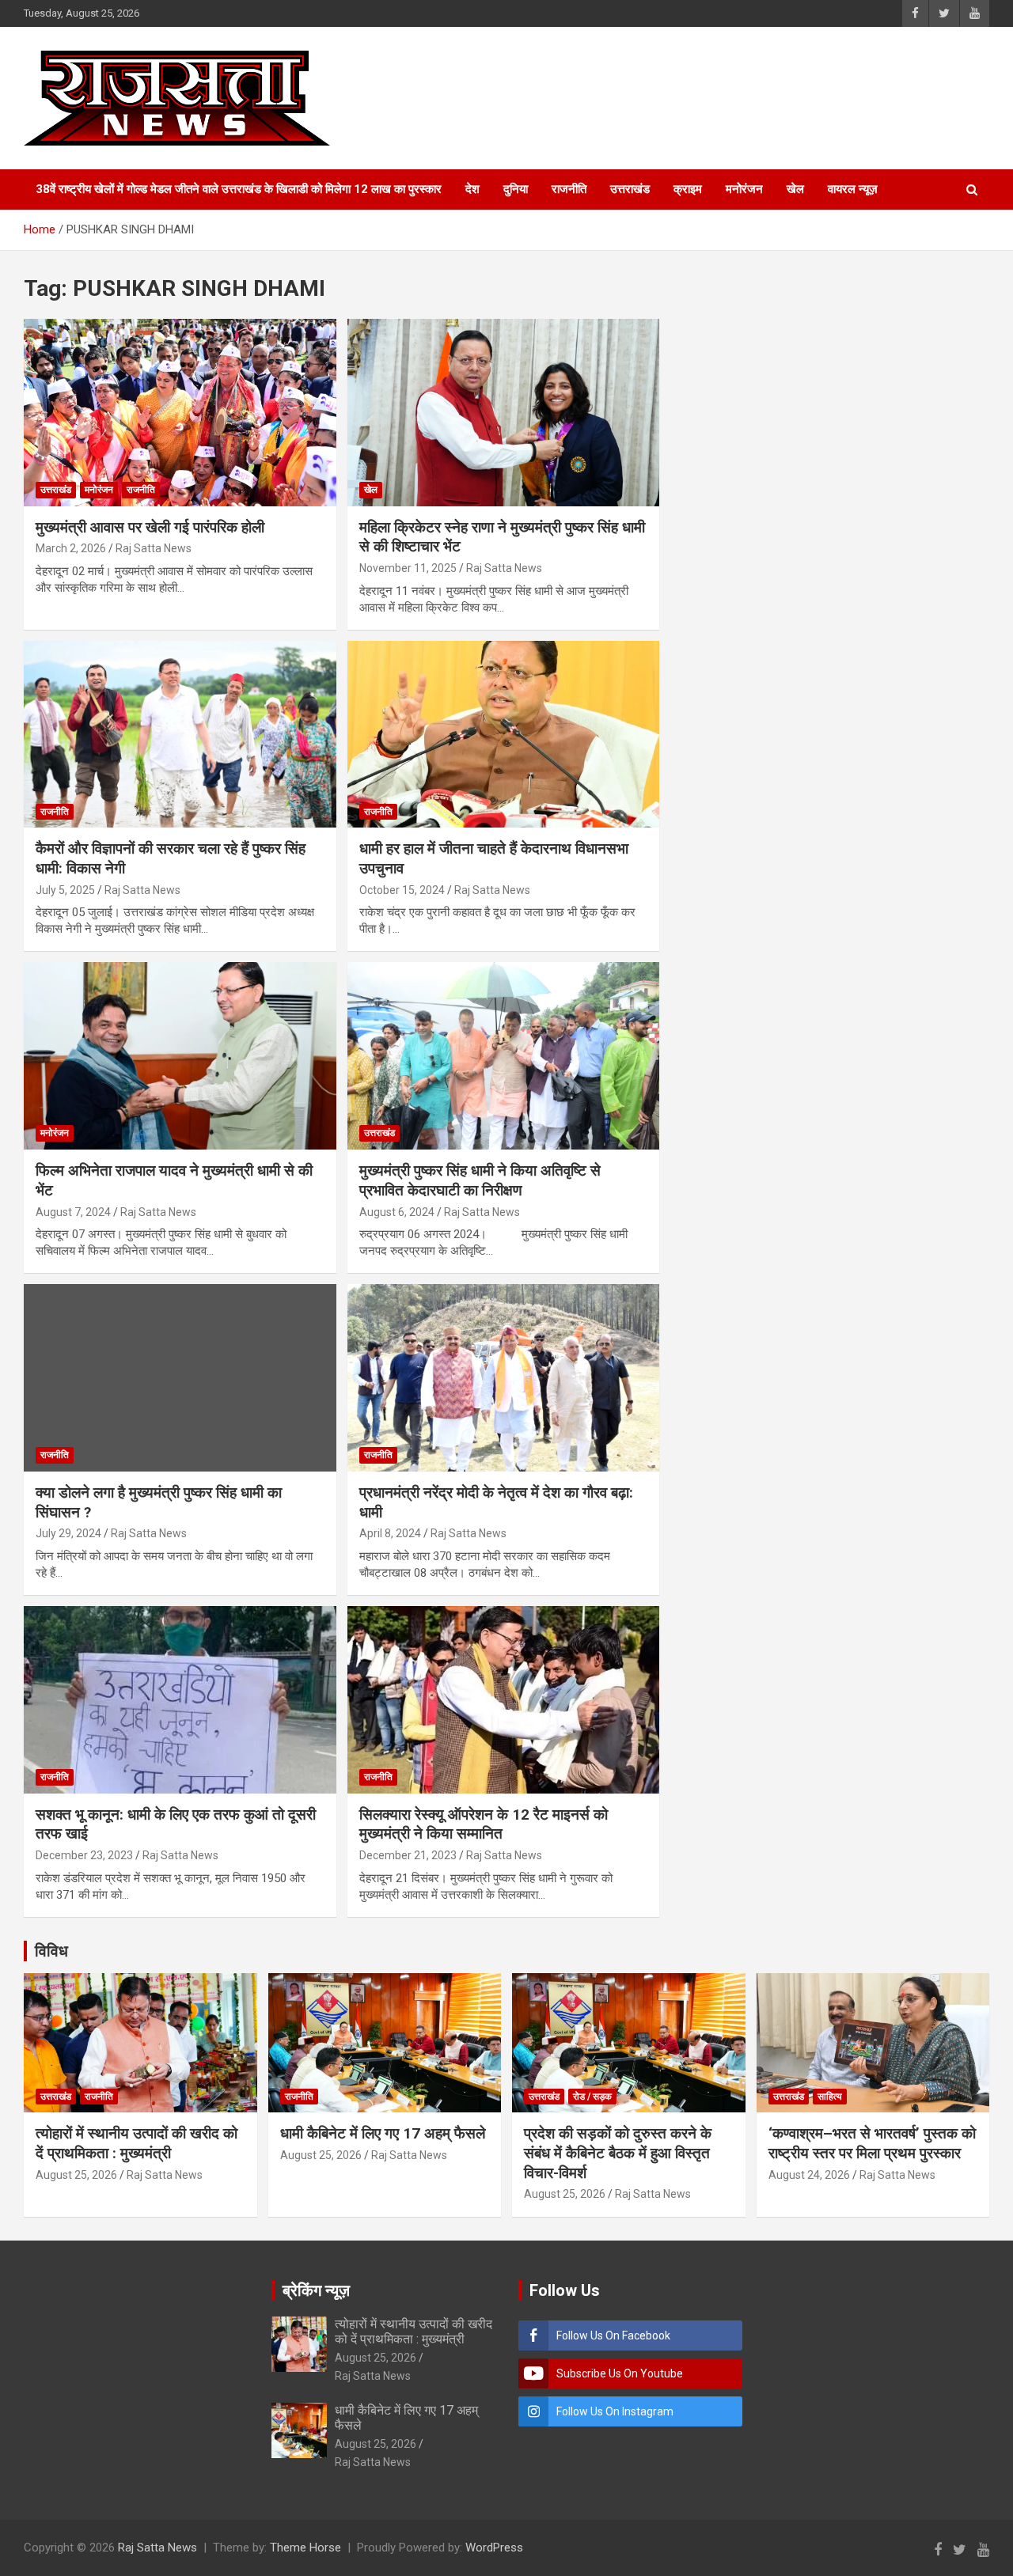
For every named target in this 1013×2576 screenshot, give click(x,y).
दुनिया (516, 189)
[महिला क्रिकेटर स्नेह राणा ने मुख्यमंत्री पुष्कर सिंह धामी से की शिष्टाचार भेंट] (503, 412)
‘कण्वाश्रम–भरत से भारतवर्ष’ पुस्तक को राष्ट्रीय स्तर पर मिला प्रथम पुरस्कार (872, 2143)
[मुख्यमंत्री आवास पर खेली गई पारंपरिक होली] (180, 412)
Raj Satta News (154, 548)
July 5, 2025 (65, 890)
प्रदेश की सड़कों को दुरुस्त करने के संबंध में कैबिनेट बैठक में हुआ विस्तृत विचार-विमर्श (618, 2153)
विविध (51, 1951)
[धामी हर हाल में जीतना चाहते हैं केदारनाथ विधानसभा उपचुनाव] (503, 734)
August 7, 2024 (73, 1212)
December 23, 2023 (84, 1855)
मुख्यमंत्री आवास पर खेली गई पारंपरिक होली (150, 527)
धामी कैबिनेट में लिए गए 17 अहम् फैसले (383, 2133)
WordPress (494, 2548)
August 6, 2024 (397, 1212)
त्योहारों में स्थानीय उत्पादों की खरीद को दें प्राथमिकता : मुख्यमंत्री (137, 2143)
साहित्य (830, 2097)
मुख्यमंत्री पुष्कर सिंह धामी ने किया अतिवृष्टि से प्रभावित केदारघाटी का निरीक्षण (480, 1180)
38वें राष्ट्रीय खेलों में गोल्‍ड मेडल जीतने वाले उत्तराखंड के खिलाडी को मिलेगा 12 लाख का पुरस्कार (239, 189)
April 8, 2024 (390, 1533)
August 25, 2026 (76, 2175)
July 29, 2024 (68, 1533)
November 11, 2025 (408, 568)
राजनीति (569, 189)
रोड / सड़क (592, 2097)
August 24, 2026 (809, 2175)
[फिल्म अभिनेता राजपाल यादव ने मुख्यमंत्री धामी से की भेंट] (180, 1056)
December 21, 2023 (408, 1855)
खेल (795, 189)
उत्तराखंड (630, 189)
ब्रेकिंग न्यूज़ (316, 2290)
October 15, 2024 (402, 890)
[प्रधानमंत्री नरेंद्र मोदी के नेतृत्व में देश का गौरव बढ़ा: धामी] (503, 1377)
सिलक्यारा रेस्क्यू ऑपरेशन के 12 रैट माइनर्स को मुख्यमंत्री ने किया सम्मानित (484, 1824)
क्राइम (688, 189)
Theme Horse (305, 2548)
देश (472, 189)
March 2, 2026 (71, 548)
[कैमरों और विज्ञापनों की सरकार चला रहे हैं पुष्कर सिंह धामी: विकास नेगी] (180, 734)
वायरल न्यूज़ (853, 189)
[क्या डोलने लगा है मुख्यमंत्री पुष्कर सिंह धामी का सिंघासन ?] (180, 1377)
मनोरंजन (744, 189)
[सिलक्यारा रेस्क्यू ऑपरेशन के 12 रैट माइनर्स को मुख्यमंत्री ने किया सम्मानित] (503, 1699)
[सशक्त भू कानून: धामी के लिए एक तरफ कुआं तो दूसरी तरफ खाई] (180, 1699)
